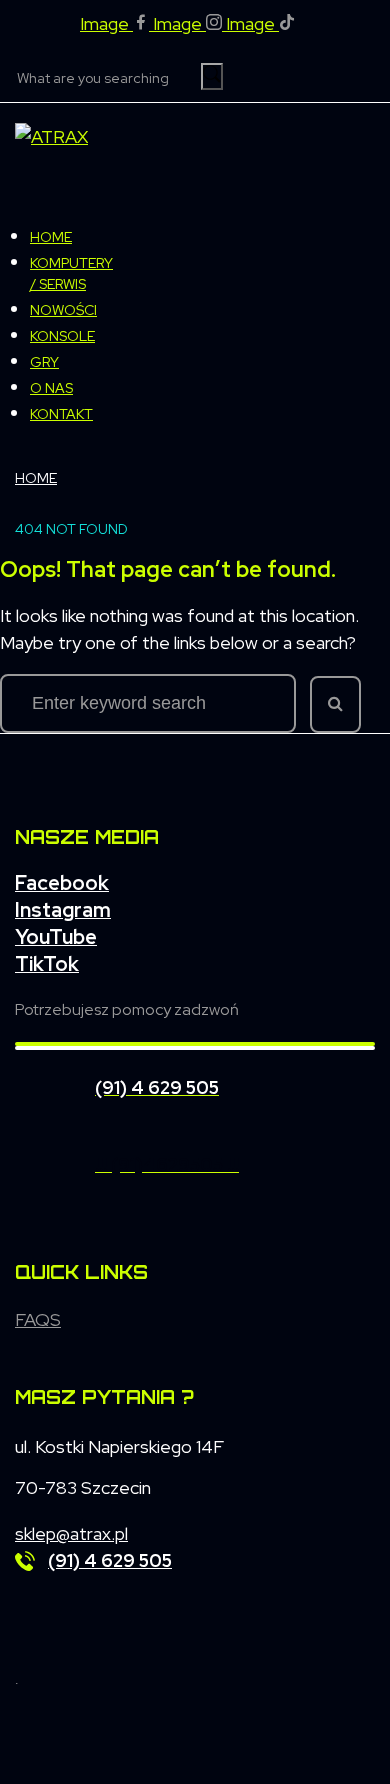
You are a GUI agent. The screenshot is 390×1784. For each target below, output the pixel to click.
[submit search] (212, 76)
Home (36, 478)
